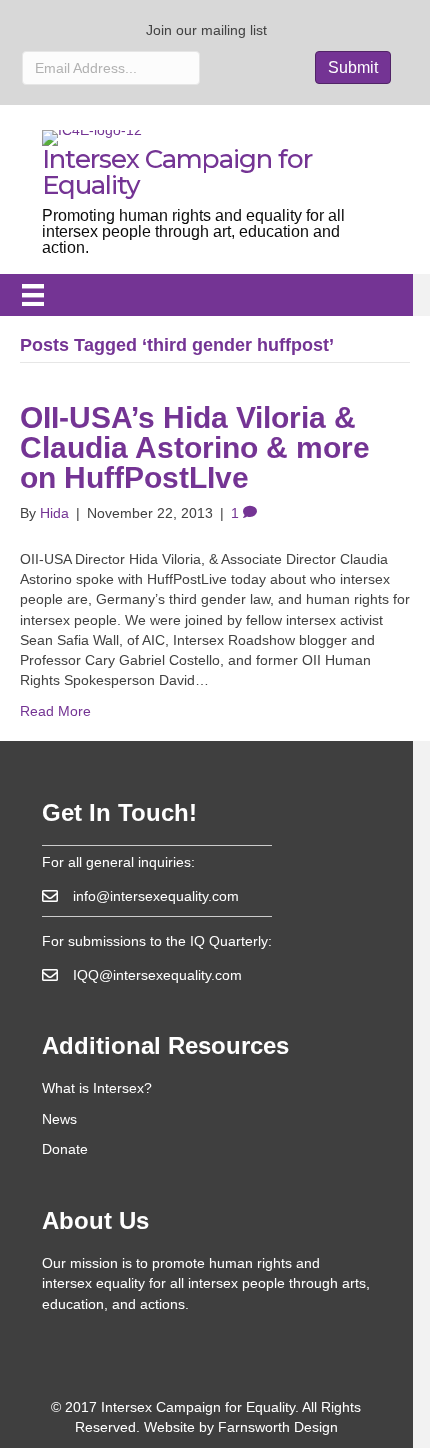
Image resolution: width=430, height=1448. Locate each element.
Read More (55, 711)
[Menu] (33, 295)
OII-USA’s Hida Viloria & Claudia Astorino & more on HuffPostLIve (195, 447)
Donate (65, 1149)
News (59, 1119)
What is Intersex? (97, 1088)
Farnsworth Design (278, 1427)
